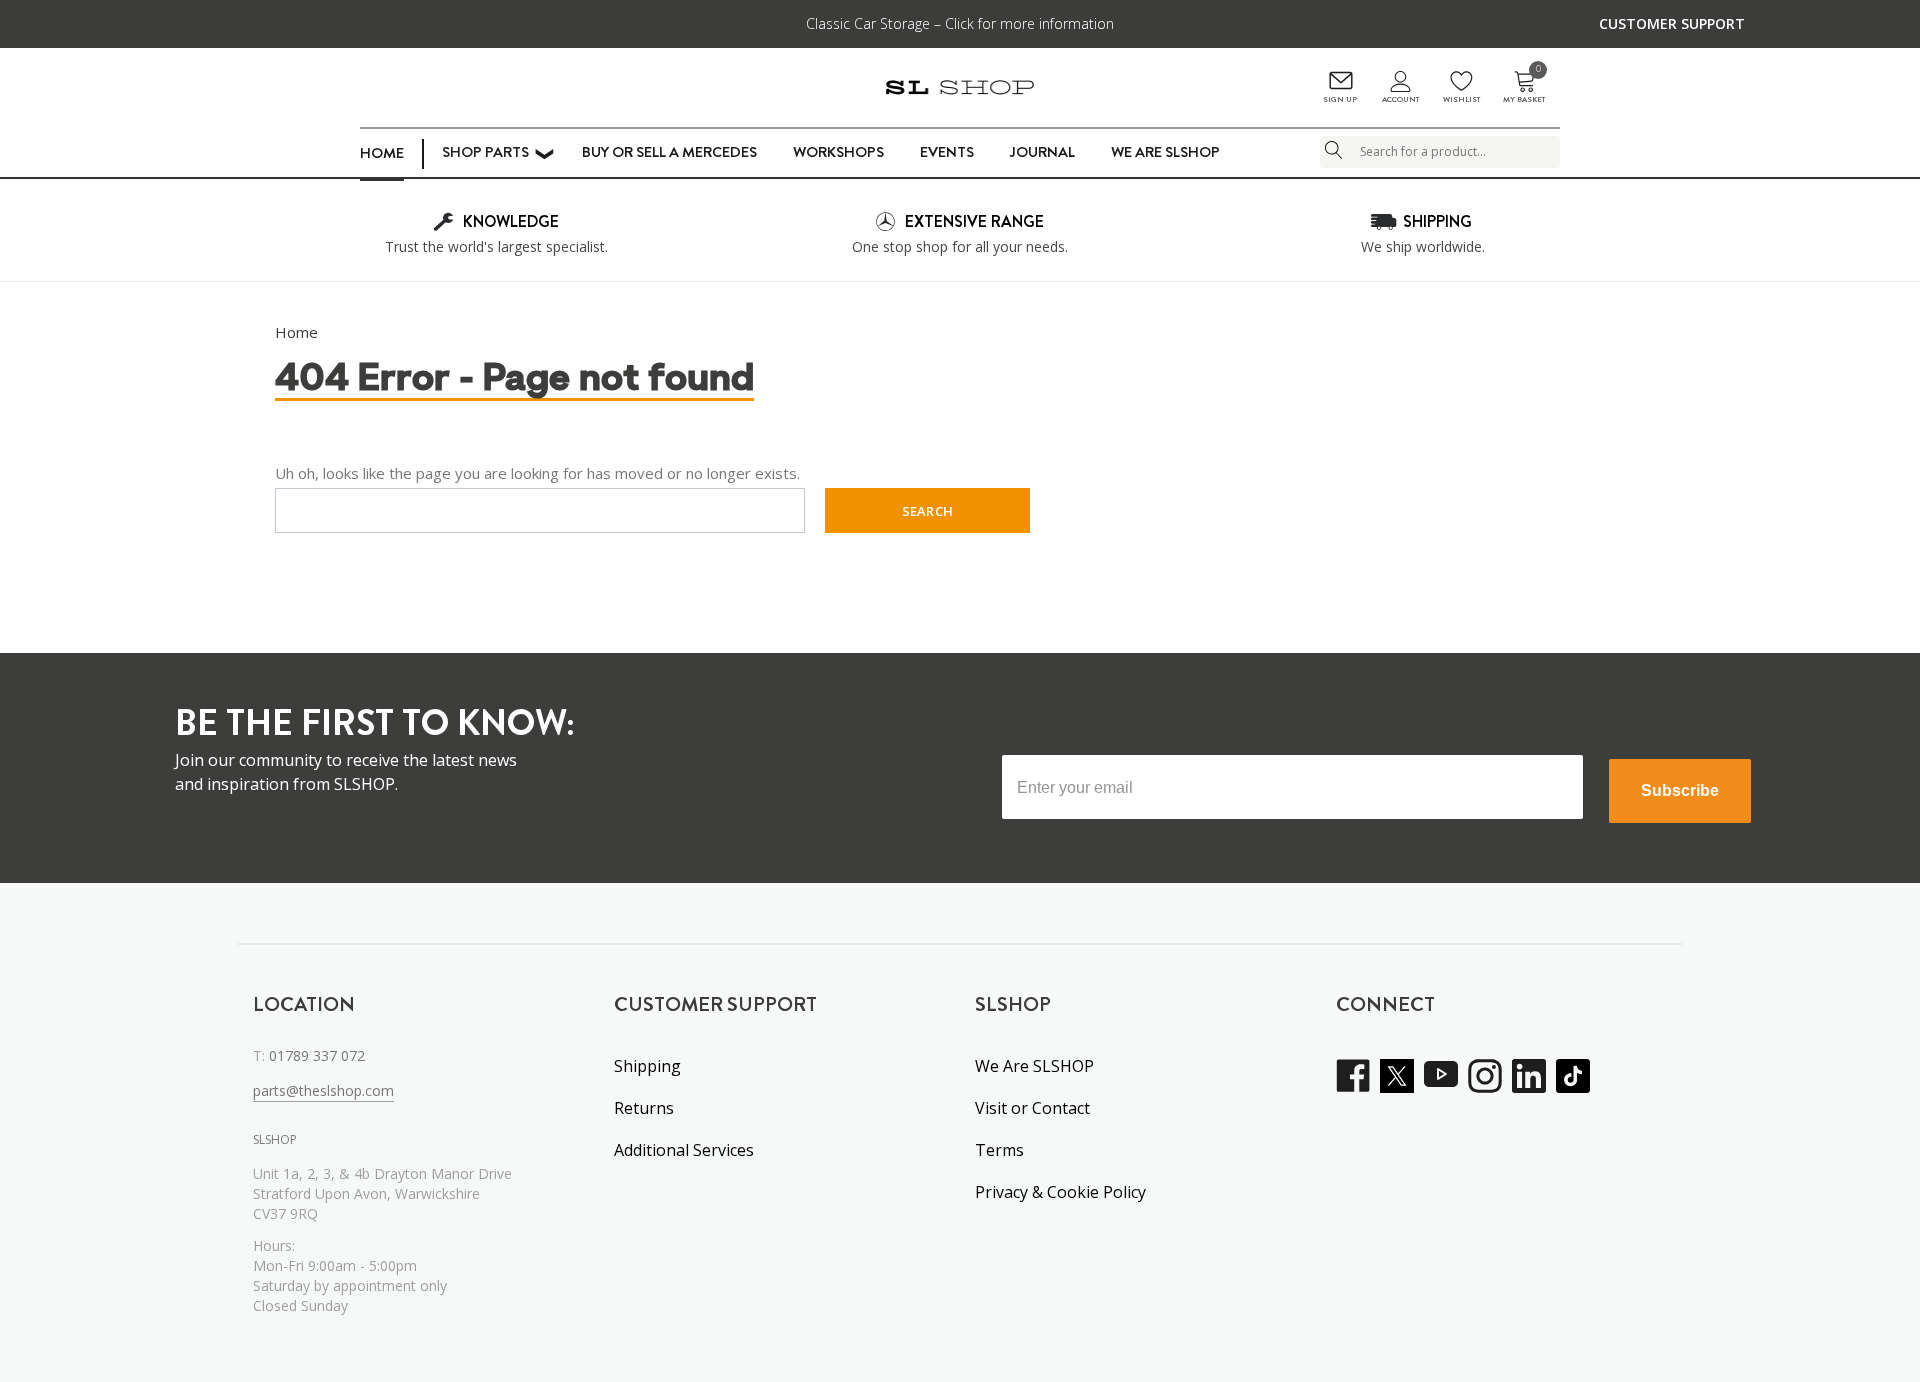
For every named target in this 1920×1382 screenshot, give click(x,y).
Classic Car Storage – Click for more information (960, 23)
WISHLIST (1461, 99)
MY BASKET (1524, 87)
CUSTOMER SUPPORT (1672, 23)
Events (947, 152)
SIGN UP (1340, 99)
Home (382, 153)
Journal (1042, 152)
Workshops (838, 152)
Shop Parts (485, 152)
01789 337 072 (317, 1055)
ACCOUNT (1400, 99)
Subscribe (1680, 790)
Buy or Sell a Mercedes (669, 152)
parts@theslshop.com (323, 1090)
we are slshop (1165, 152)
